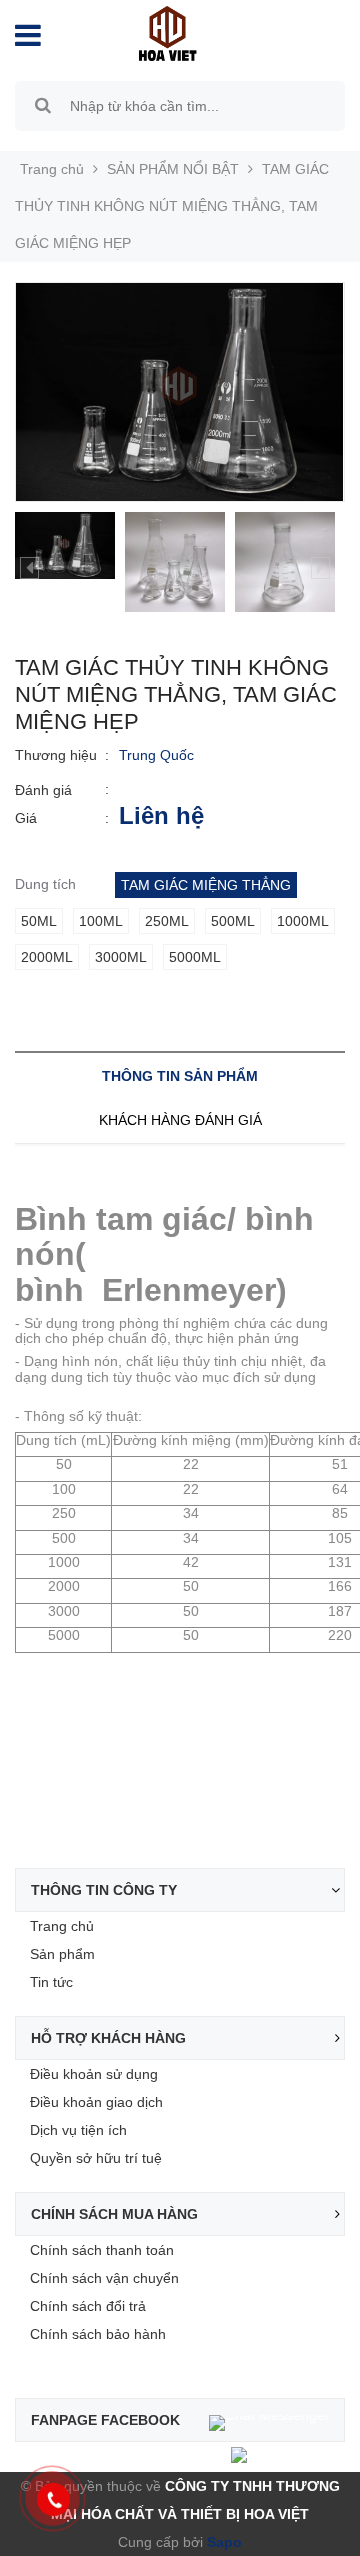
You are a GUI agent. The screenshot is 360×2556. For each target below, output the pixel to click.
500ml (233, 921)
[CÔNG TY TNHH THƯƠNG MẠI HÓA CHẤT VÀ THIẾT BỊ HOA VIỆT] (167, 32)
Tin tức (51, 1982)
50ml (39, 921)
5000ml (195, 957)
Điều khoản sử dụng (94, 2074)
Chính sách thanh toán (102, 2250)
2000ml (47, 957)
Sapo (222, 2542)
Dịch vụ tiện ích (78, 2130)
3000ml (121, 957)
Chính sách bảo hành (98, 2334)
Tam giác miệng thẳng (206, 885)
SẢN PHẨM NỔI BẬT (173, 169)
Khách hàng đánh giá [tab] (180, 1120)
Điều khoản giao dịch (96, 2102)
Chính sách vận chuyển (104, 2278)
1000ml (303, 921)
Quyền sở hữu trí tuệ (96, 2158)
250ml (167, 921)
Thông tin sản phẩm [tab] (180, 1076)
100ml (101, 921)
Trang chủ (62, 1926)
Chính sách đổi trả (88, 2306)
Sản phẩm (62, 1954)
